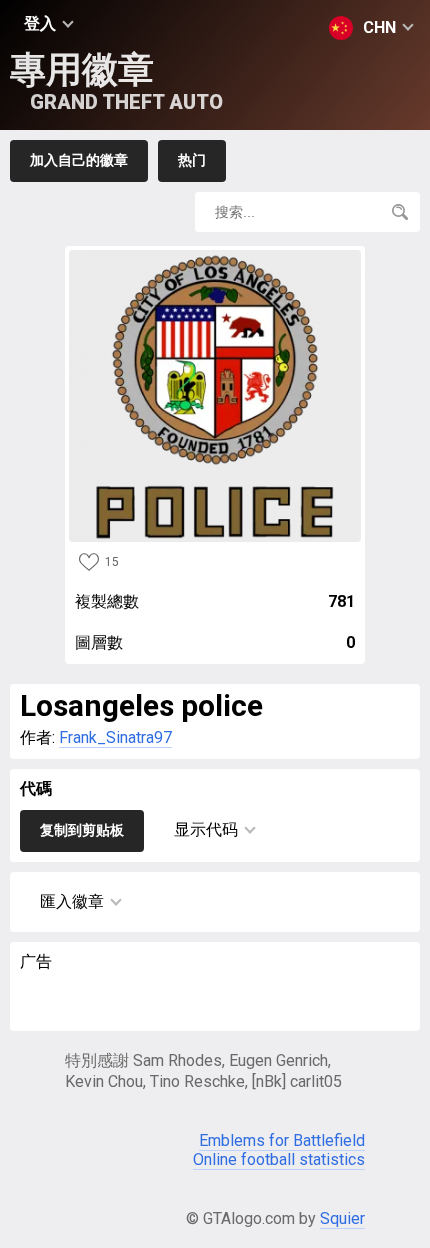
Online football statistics (279, 1159)
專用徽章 (116, 81)
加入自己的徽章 (79, 160)
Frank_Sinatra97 (115, 737)
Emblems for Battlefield (282, 1140)
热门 (192, 160)
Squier (342, 1218)
